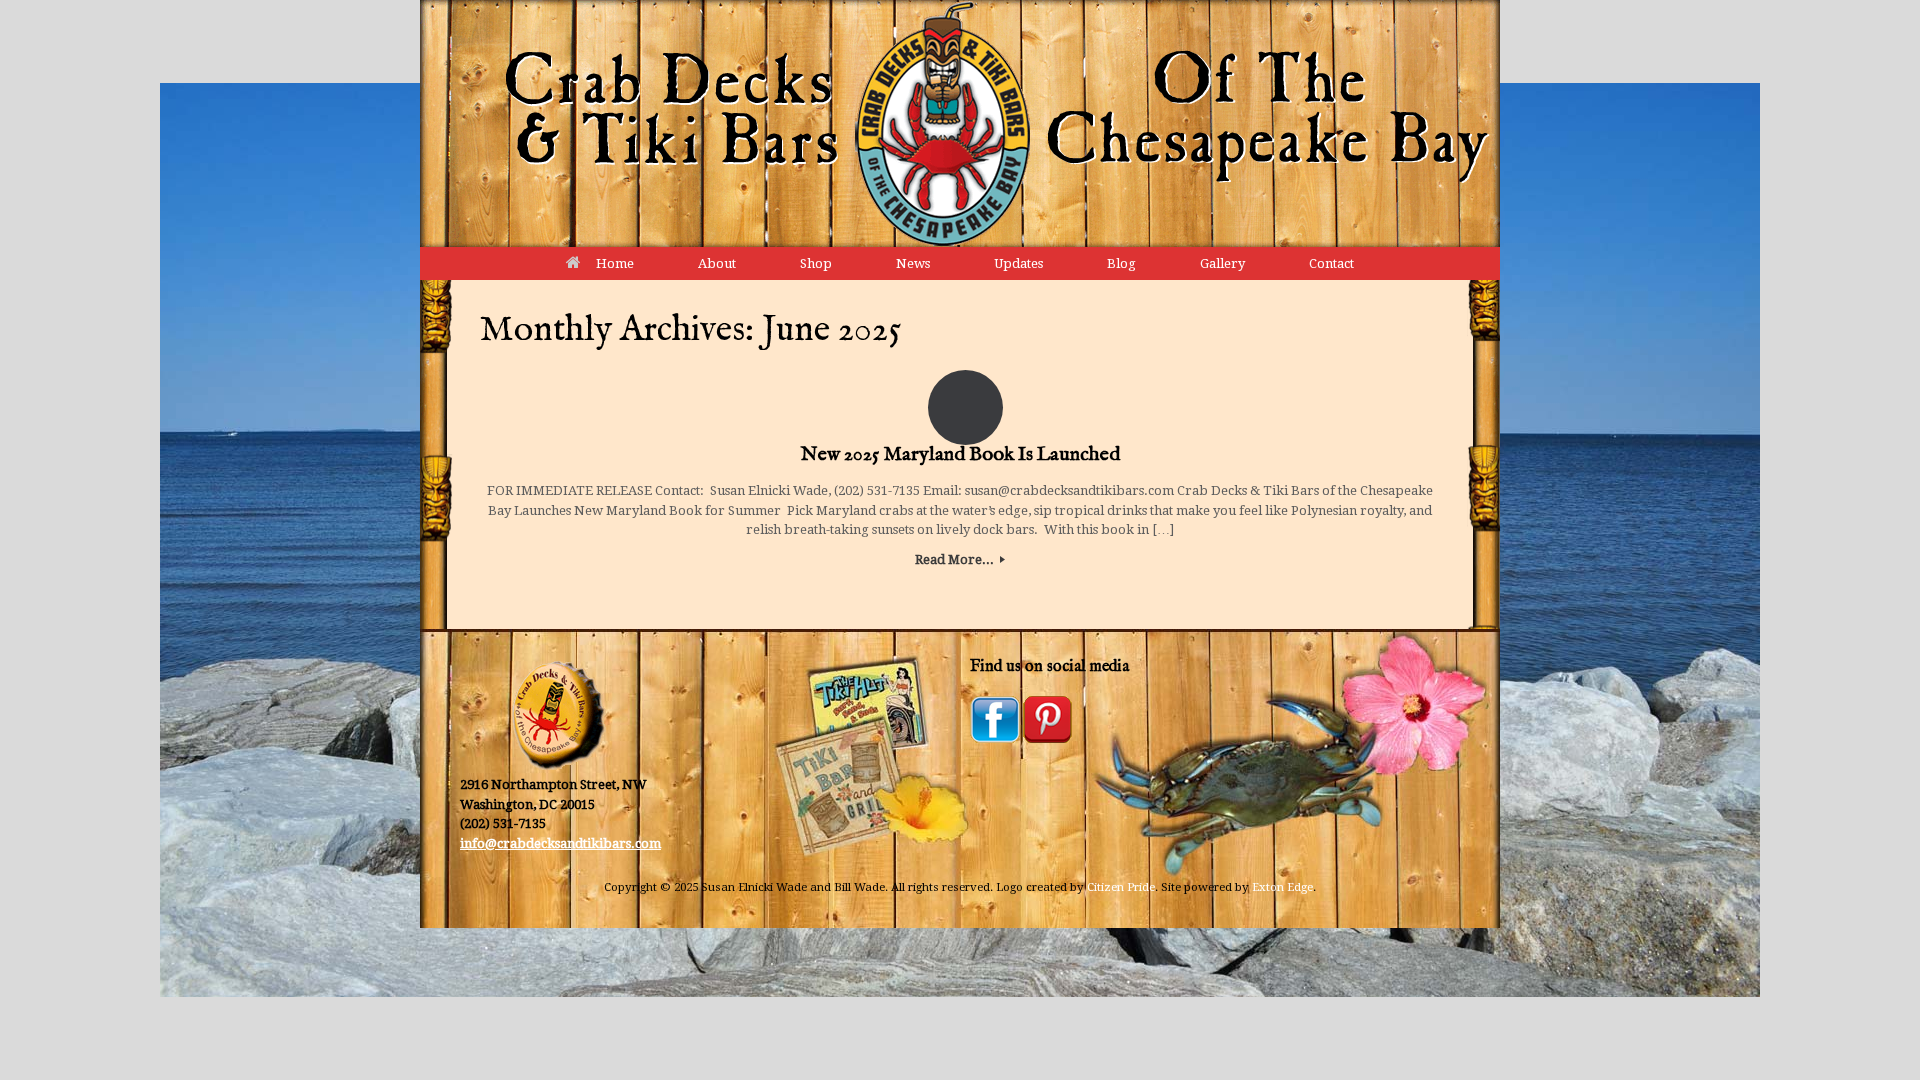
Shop (816, 263)
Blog (1121, 263)
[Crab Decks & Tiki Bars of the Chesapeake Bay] (960, 123)
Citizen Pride (1121, 887)
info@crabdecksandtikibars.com (560, 843)
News (913, 263)
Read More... (956, 559)
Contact (1331, 263)
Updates (1018, 263)
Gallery (1222, 263)
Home (615, 263)
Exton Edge (1282, 887)
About (717, 263)
